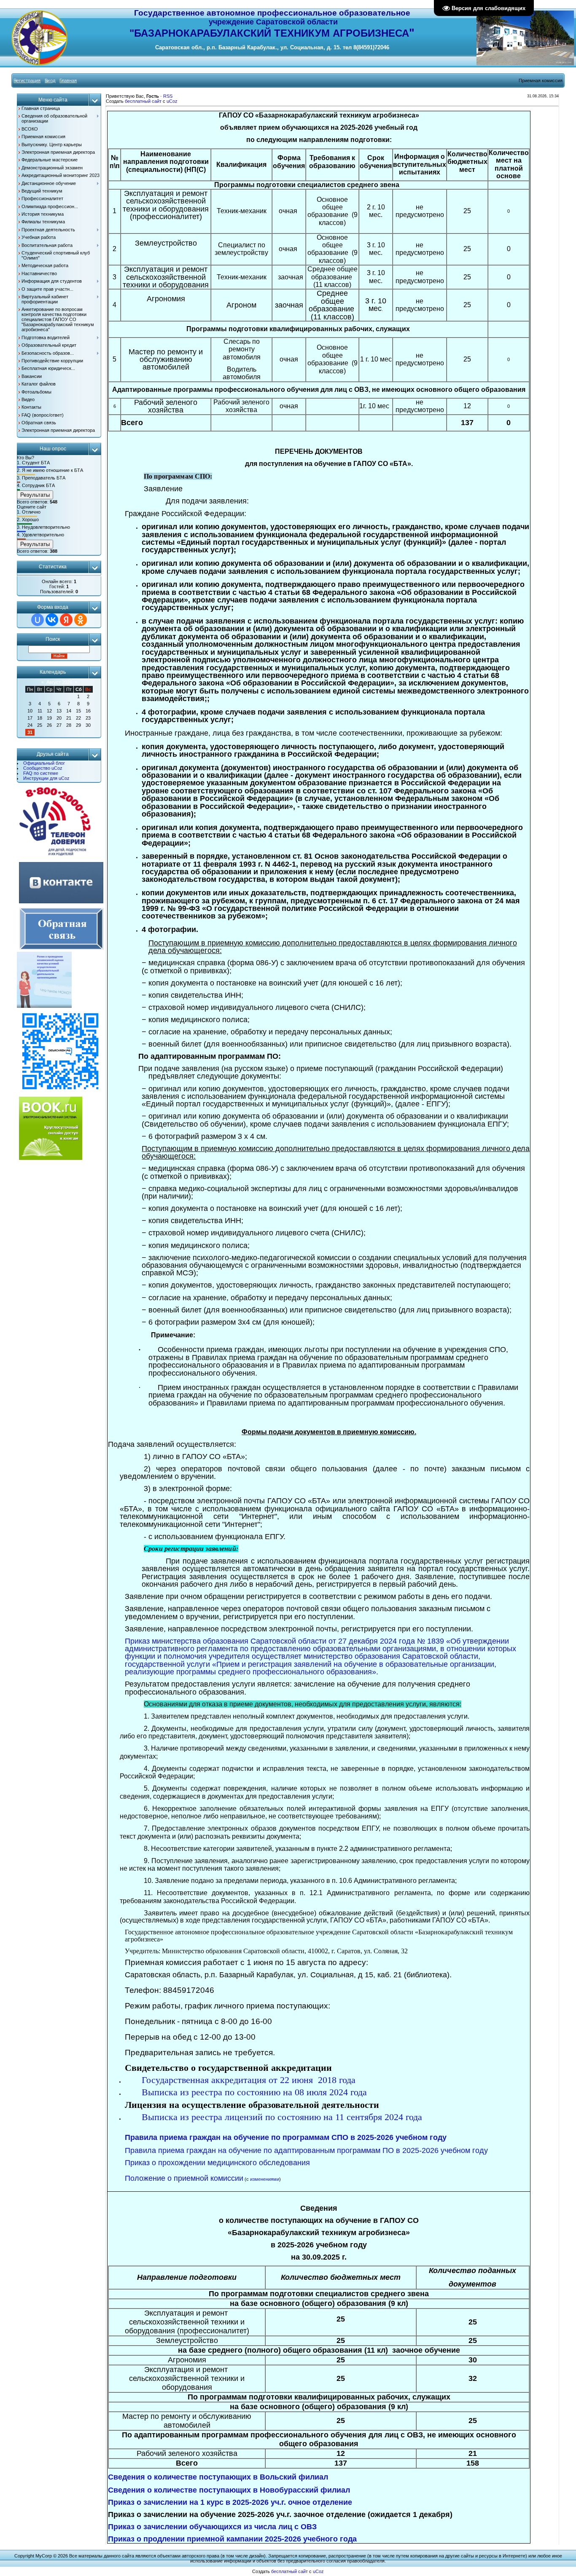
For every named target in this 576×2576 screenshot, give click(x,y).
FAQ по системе (41, 773)
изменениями (265, 2179)
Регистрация (27, 80)
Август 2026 (59, 682)
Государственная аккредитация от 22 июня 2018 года (250, 2080)
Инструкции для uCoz (46, 778)
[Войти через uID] (38, 620)
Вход (50, 80)
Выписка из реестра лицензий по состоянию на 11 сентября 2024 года (282, 2117)
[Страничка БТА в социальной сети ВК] (61, 904)
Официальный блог (44, 763)
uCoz (172, 101)
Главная (68, 80)
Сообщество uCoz (43, 768)
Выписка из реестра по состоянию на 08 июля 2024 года (254, 2092)
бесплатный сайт (143, 101)
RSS (168, 96)
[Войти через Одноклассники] (81, 620)
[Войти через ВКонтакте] (52, 620)
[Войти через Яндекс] (66, 620)
